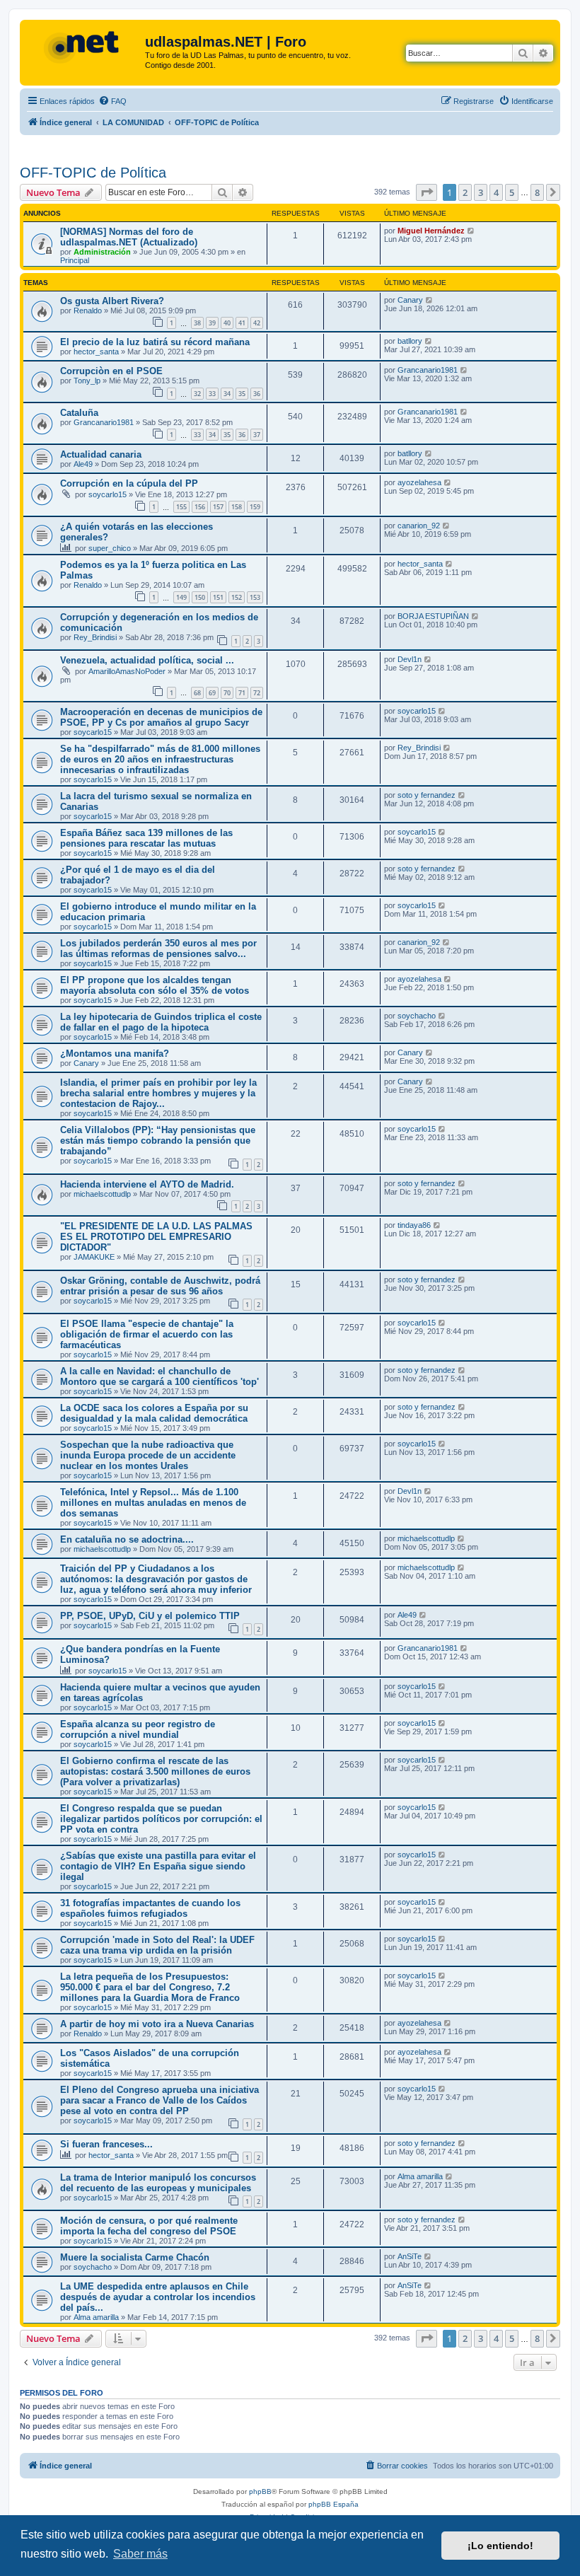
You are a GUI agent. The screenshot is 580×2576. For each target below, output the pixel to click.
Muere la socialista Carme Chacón (135, 2257)
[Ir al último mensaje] (471, 231)
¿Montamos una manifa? (115, 1054)
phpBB (260, 2491)
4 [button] (496, 192)
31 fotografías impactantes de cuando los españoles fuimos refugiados (150, 1908)
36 (257, 394)
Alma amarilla (420, 2176)
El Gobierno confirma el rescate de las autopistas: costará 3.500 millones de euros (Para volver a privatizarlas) (155, 1771)
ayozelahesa (419, 482)
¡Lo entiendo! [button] (500, 2546)
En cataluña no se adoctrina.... (127, 1539)
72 (257, 693)
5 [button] (512, 192)
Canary (410, 300)
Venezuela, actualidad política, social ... (147, 660)
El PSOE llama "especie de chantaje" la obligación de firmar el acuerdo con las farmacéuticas (147, 1334)
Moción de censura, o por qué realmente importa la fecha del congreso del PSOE (149, 2226)
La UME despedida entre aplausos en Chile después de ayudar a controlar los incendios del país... (158, 2297)
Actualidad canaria (101, 454)
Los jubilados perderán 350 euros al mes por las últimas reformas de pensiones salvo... (158, 948)
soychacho (417, 1016)
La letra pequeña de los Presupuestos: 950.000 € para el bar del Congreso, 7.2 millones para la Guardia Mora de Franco (150, 1987)
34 (227, 394)
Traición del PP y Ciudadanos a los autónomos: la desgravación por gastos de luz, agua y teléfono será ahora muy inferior (156, 1579)
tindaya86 (414, 1225)
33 (212, 394)
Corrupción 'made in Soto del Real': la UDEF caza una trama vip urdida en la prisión (157, 1945)
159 (255, 507)
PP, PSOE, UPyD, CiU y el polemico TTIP (150, 1616)
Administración (102, 252)
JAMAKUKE (94, 1257)
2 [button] (465, 192)
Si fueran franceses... (106, 2144)
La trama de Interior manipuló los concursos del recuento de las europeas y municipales (158, 2183)
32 (197, 394)
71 (242, 693)
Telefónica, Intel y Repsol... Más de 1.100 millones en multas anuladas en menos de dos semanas (153, 1503)
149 (181, 597)
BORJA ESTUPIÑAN (433, 616)
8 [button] (537, 192)
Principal (75, 260)
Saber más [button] (140, 2554)
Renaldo (88, 311)
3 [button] (481, 192)
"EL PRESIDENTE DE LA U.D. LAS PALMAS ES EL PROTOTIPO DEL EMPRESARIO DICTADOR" (156, 1237)
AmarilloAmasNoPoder (127, 671)
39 (212, 323)
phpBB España (333, 2504)
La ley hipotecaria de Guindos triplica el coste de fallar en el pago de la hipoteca (161, 1022)
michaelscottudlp (102, 1194)
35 (242, 394)
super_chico (110, 548)
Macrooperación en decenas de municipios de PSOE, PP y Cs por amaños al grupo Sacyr (161, 717)
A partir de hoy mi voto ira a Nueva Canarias (157, 2024)
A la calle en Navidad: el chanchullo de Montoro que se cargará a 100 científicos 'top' (159, 1376)
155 (181, 507)
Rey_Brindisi (95, 637)
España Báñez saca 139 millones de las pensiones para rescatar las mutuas (146, 838)
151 (218, 597)
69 (212, 693)
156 (200, 507)
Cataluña (79, 413)
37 (257, 435)
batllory (410, 341)
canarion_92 (419, 526)
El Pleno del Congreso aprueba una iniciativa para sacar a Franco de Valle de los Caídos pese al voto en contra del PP (159, 2100)
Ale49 (83, 464)
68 (197, 693)
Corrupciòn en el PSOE (111, 371)
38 (197, 323)
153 (255, 597)
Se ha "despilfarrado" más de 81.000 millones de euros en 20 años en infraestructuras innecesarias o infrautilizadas (160, 759)
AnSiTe (410, 2256)
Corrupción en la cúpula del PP (129, 483)
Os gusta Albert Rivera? (112, 301)
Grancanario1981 (428, 370)
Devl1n (410, 659)
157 (218, 507)
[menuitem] (112, 101)
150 (200, 597)
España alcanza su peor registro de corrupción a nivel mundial (138, 1729)
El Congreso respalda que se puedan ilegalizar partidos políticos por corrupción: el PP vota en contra (161, 1819)
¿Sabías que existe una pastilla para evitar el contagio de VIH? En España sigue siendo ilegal (158, 1866)
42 (257, 323)
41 (242, 323)
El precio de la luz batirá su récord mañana (155, 342)
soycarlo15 (108, 494)
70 (227, 693)
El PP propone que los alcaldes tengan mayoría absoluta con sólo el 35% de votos (155, 985)
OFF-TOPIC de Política (93, 173)
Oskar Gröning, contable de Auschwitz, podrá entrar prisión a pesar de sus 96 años (160, 1286)
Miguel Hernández (431, 231)
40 (227, 323)
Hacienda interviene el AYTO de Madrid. (147, 1184)
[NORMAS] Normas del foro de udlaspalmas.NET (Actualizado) (129, 237)
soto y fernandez (427, 795)
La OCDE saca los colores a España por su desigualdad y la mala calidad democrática (154, 1413)
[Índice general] (84, 46)
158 (237, 507)
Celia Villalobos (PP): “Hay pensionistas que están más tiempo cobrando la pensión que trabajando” (158, 1141)
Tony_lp (87, 381)
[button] (427, 192)
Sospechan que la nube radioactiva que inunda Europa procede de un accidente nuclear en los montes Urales (148, 1455)
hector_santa (96, 352)
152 (237, 597)
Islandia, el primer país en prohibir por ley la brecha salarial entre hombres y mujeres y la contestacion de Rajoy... (158, 1093)
